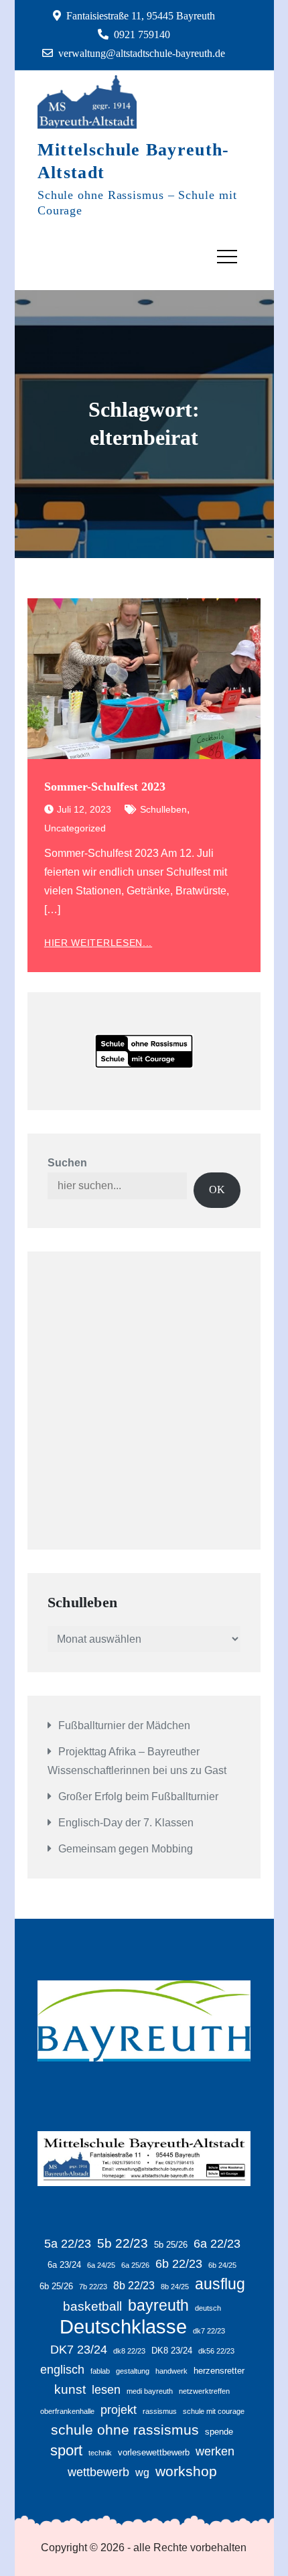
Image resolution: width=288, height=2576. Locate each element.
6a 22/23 (217, 2244)
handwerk (171, 2371)
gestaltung (133, 2371)
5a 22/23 (68, 2244)
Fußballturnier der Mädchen (124, 1725)
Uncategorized (75, 828)
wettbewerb (98, 2472)
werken (215, 2451)
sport (66, 2450)
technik (100, 2453)
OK (217, 1190)
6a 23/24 (64, 2265)
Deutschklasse (123, 2327)
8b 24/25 (175, 2287)
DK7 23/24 (79, 2350)
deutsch (208, 2308)
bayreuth (158, 2305)
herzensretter (219, 2371)
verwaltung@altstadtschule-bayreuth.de (142, 53)
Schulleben (163, 809)
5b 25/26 (171, 2245)
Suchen (67, 1163)
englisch (62, 2370)
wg (142, 2472)
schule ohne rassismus (125, 2430)
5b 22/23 (123, 2243)
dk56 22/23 (216, 2351)
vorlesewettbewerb (154, 2452)
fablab (100, 2371)
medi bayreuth (150, 2391)
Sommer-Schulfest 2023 (105, 787)
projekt (119, 2410)
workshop (186, 2471)
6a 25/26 (135, 2265)
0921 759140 (142, 35)
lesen (106, 2390)
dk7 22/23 (209, 2331)
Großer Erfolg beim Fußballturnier (138, 1797)
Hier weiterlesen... (98, 943)
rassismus (160, 2411)
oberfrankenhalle (67, 2411)
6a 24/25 (101, 2265)
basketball (92, 2306)
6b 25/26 (56, 2286)
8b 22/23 (134, 2286)
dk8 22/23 (129, 2351)
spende (219, 2432)
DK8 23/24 (172, 2351)
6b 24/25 (222, 2265)
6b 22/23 (179, 2264)
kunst (70, 2389)
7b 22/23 (93, 2287)
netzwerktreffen (204, 2391)
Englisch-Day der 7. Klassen (126, 1823)
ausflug (220, 2284)
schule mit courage (214, 2411)
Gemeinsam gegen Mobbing (126, 1849)
